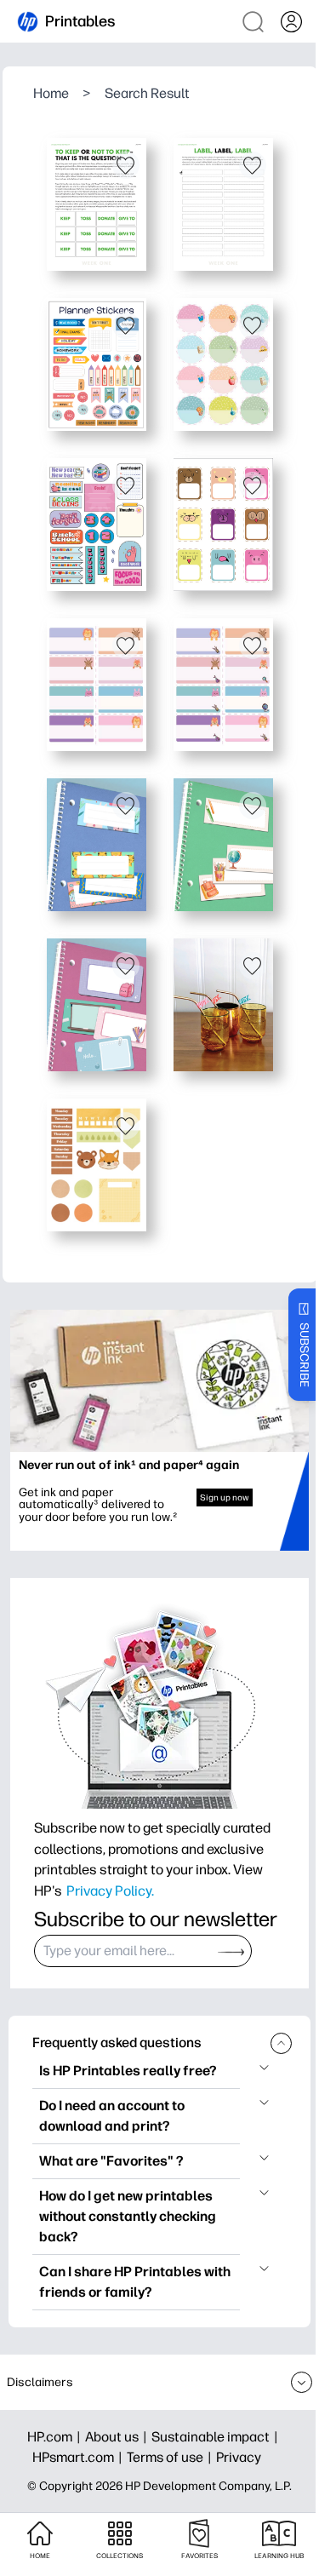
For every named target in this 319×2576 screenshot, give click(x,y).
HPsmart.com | (80, 2457)
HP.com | (56, 2437)
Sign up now (225, 1497)
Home (51, 93)
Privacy (239, 2457)
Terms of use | (171, 2457)
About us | (118, 2437)
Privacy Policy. (110, 1890)
